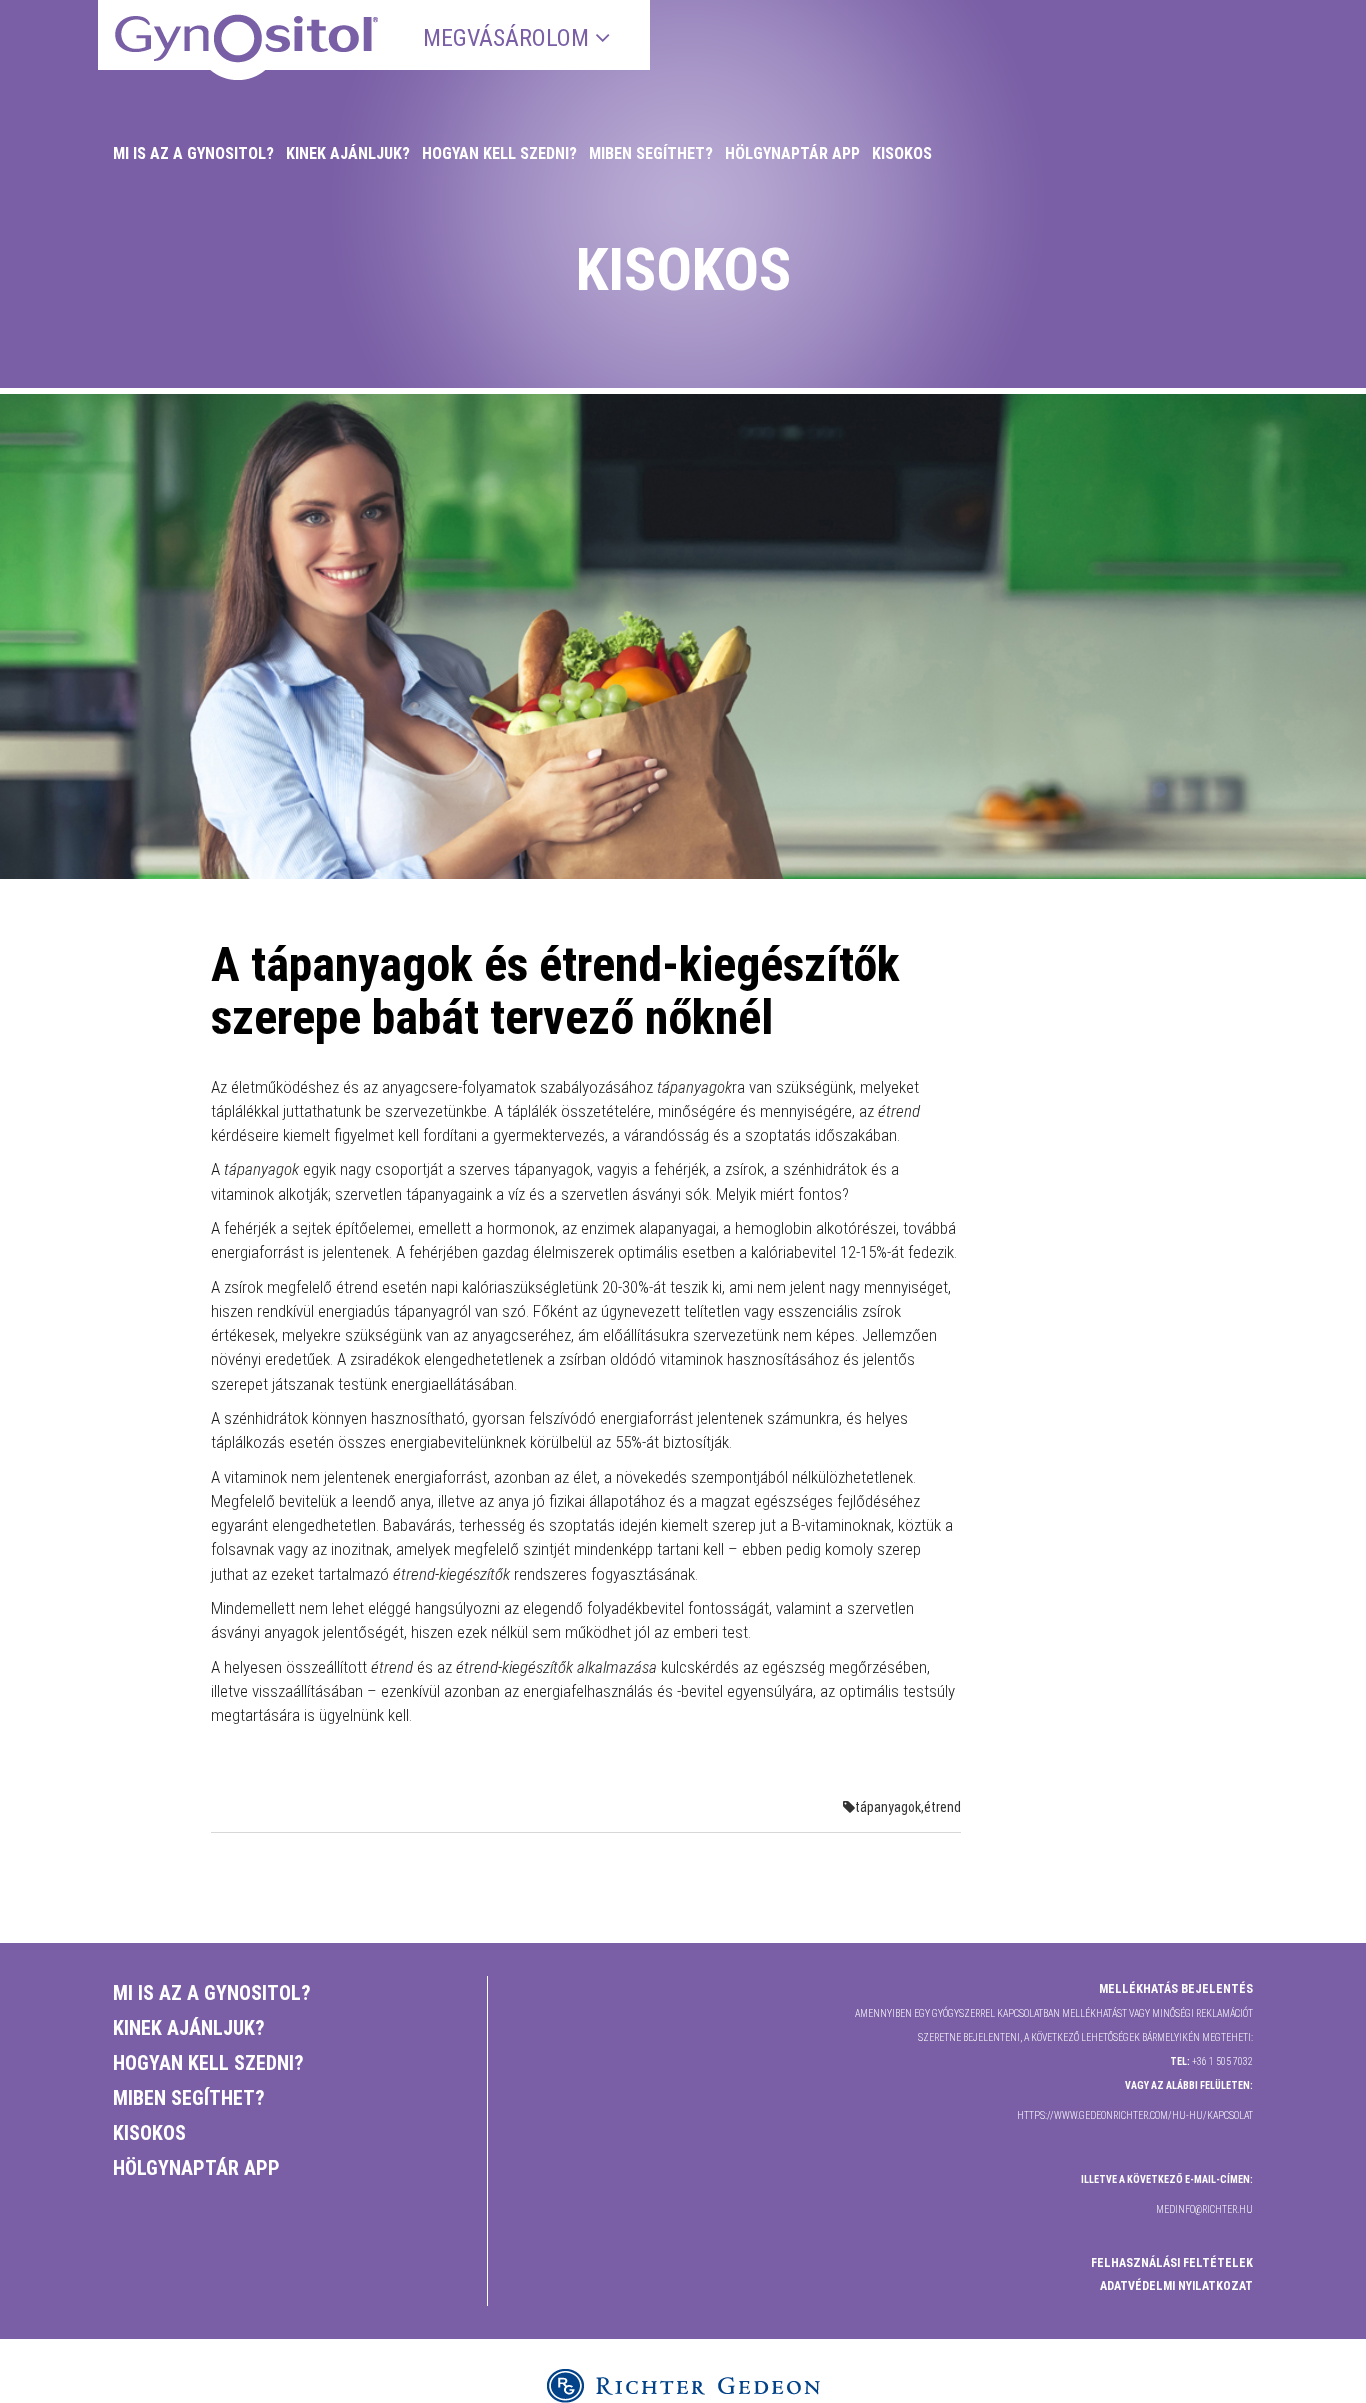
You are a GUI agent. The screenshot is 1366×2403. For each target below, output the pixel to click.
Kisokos (902, 153)
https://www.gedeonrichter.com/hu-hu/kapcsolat (1135, 2115)
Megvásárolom (509, 38)
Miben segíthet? (651, 153)
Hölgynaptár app (792, 153)
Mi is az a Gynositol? (193, 153)
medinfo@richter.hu (1204, 2209)
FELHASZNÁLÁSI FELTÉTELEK (1172, 2263)
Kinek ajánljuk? (348, 153)
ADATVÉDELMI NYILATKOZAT (1176, 2286)
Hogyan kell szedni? (499, 153)
